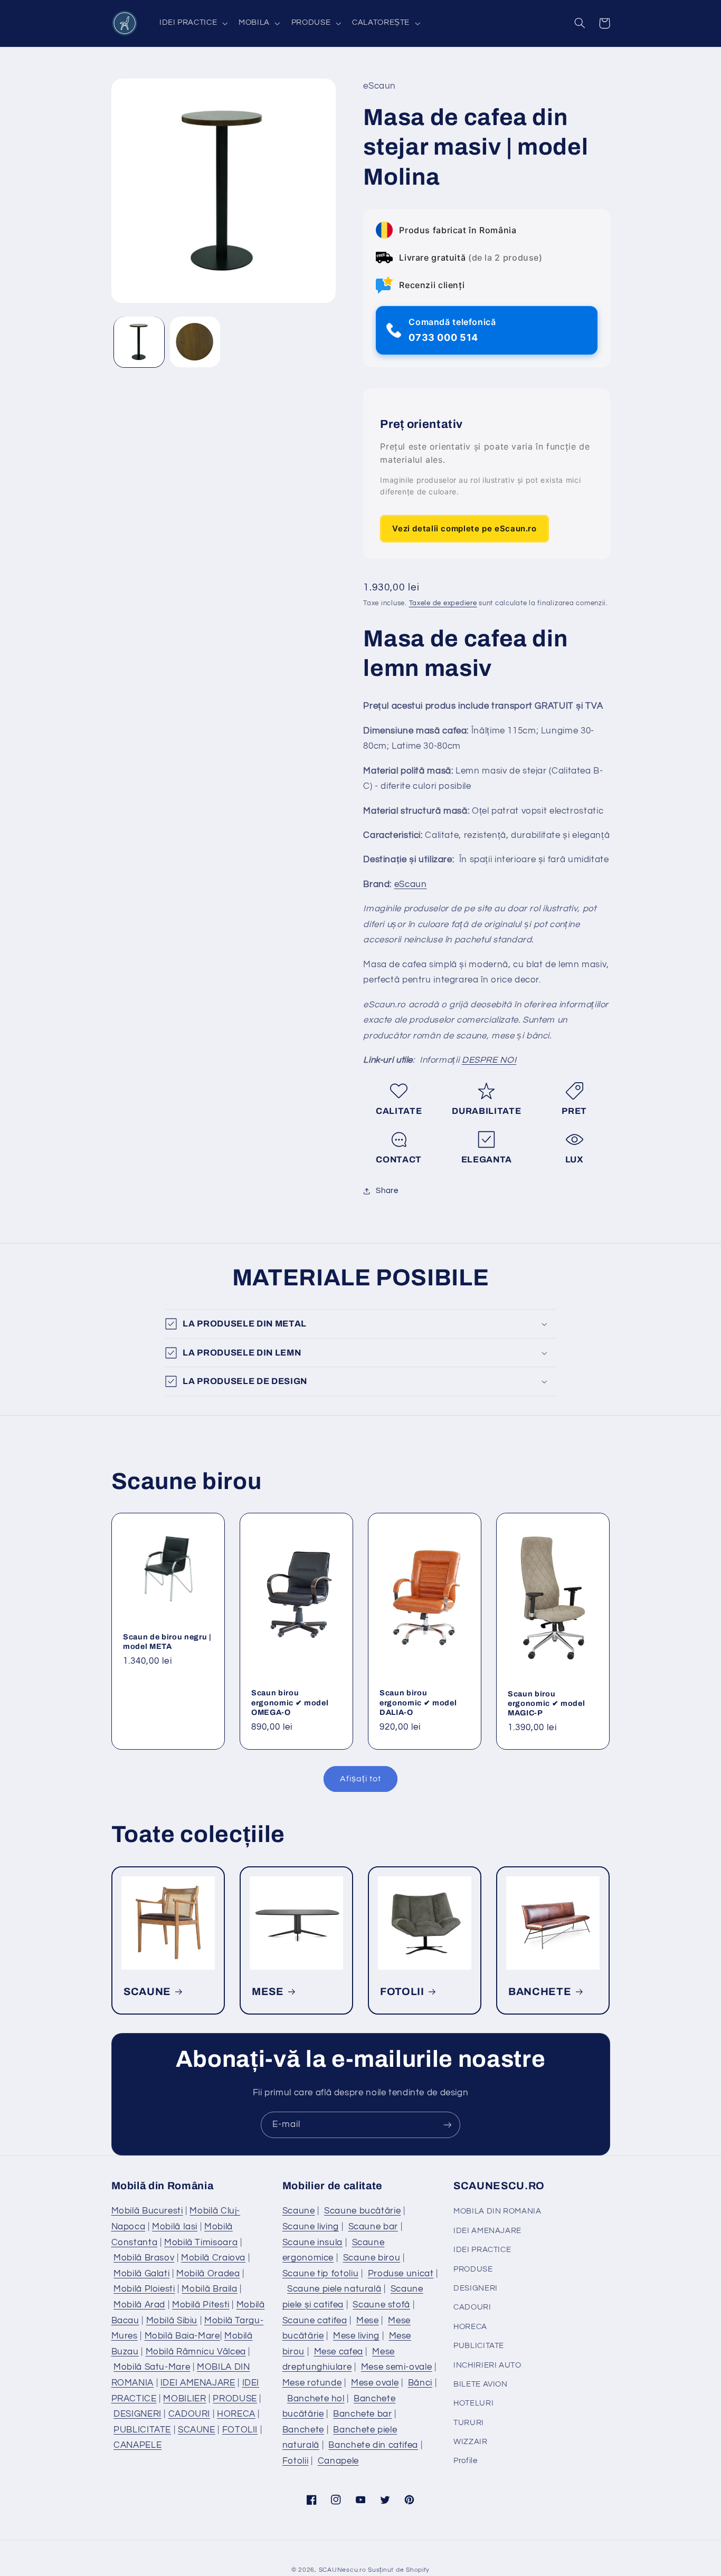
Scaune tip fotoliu (320, 2274)
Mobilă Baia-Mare (182, 2336)
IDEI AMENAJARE (198, 2383)
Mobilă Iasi (175, 2227)
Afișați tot (360, 1779)
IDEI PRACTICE (482, 2250)
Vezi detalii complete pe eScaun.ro (464, 528)
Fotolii (295, 2461)
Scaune (299, 2211)
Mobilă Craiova (213, 2258)
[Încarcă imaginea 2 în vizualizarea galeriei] (195, 342)
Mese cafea (339, 2352)
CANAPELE (137, 2445)
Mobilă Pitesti (201, 2305)
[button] (192, 23)
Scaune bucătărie (362, 2211)
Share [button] (387, 1191)
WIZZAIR (470, 2442)
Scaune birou (372, 2258)
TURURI (469, 2423)
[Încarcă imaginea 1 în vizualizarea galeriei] (139, 342)
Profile (465, 2461)
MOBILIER (184, 2399)
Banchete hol (316, 2399)
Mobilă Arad (139, 2305)
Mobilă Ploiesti (144, 2289)
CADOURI (189, 2414)
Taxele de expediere (443, 604)
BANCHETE (540, 1991)
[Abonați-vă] (448, 2125)
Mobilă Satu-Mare (152, 2367)
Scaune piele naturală (334, 2289)
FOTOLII (402, 1991)
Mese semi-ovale (396, 2367)
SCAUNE (147, 1991)
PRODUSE (235, 2399)
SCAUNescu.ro (343, 2570)
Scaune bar (373, 2227)
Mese (368, 2321)
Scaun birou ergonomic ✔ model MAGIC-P (546, 1704)
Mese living (356, 2336)
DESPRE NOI (489, 1061)
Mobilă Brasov (144, 2258)
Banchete (303, 2430)
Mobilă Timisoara (201, 2243)
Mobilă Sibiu (172, 2321)
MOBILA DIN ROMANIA (497, 2211)
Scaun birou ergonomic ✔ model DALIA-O (418, 1702)
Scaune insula (312, 2243)
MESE (268, 1991)
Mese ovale (375, 2383)
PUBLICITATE (142, 2430)
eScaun (411, 884)
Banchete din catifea (373, 2445)
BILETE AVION (481, 2384)
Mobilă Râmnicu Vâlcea (196, 2352)
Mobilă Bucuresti (147, 2211)
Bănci (420, 2383)
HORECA (236, 2414)
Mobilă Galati (141, 2274)
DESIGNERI (137, 2414)
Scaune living (311, 2227)
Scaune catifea (315, 2321)
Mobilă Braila (209, 2289)
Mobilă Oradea (208, 2274)
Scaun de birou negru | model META (167, 1642)
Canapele (338, 2461)
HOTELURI (473, 2403)
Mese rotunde (312, 2383)
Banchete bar (363, 2414)
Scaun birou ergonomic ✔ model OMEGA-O (290, 1702)
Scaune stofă (381, 2305)
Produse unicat (401, 2274)
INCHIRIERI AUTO (487, 2365)
